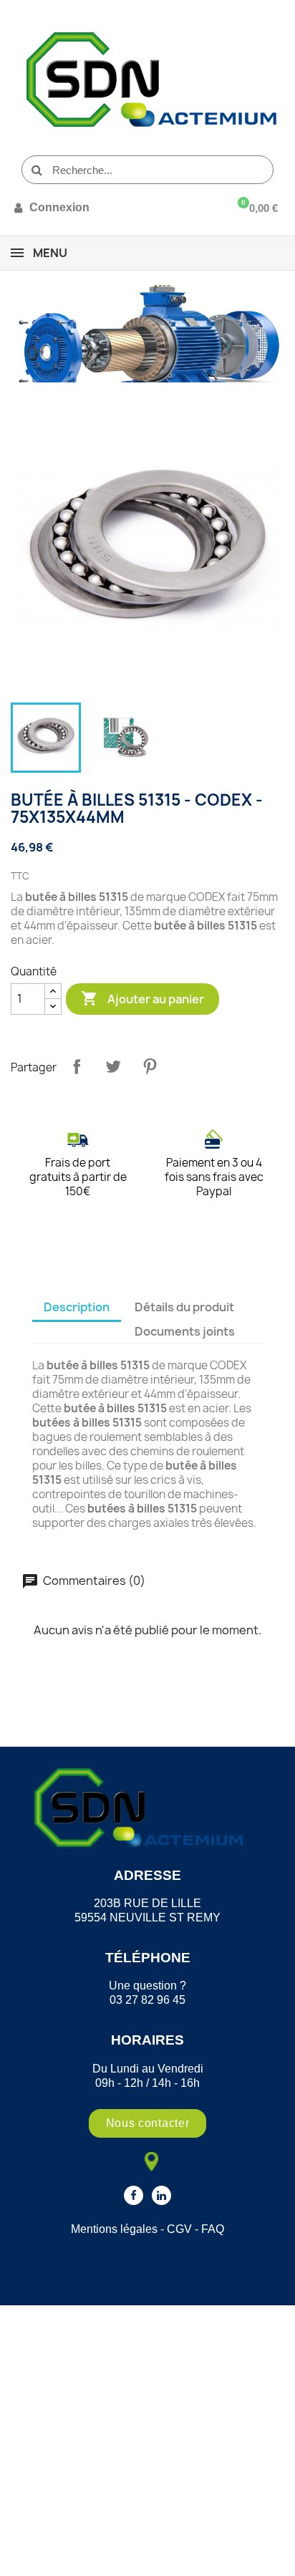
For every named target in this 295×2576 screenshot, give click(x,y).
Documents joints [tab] (185, 1331)
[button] (148, 2123)
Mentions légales (114, 2229)
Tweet (113, 1066)
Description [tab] (77, 1307)
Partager (77, 1066)
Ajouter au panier (142, 998)
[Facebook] (134, 2195)
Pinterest (150, 1066)
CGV (179, 2229)
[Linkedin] (161, 2195)
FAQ (213, 2229)
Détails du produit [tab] (184, 1307)
